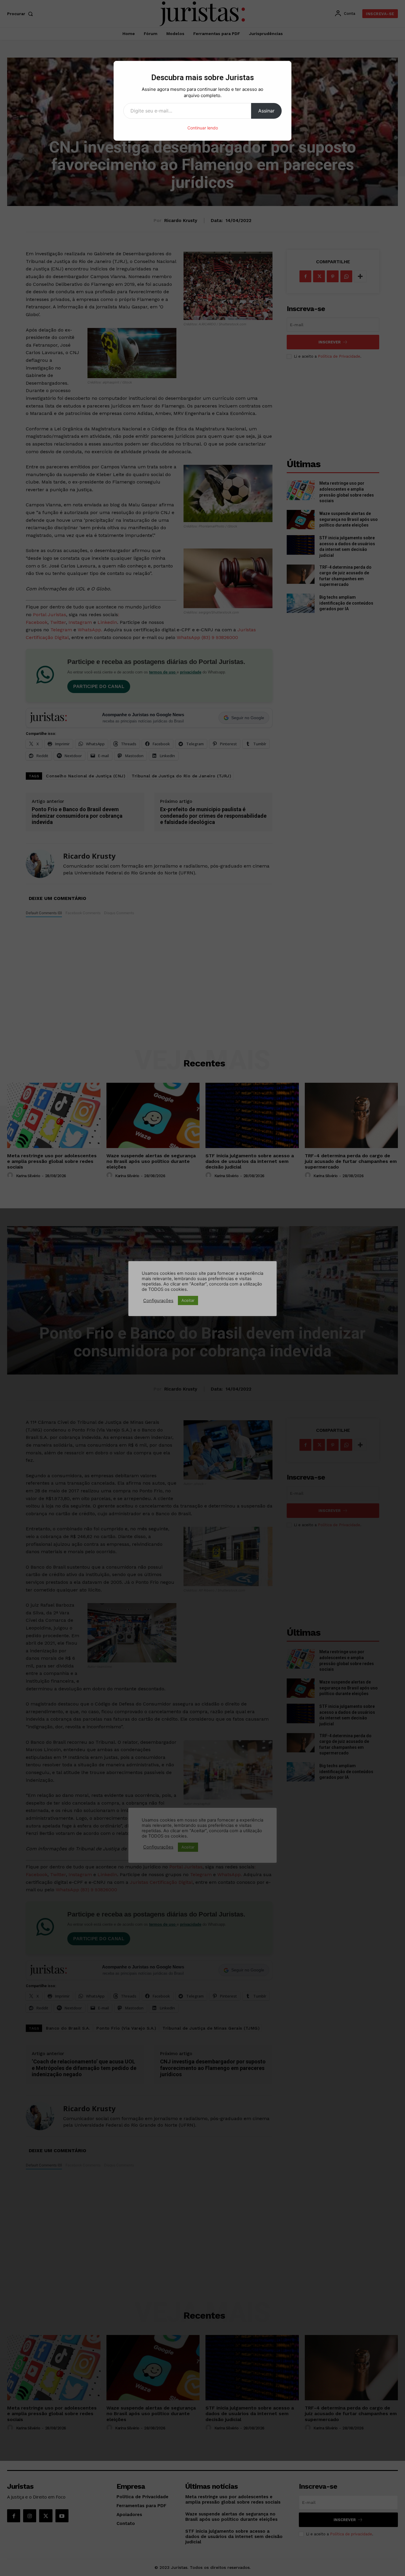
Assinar (266, 111)
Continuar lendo (203, 128)
